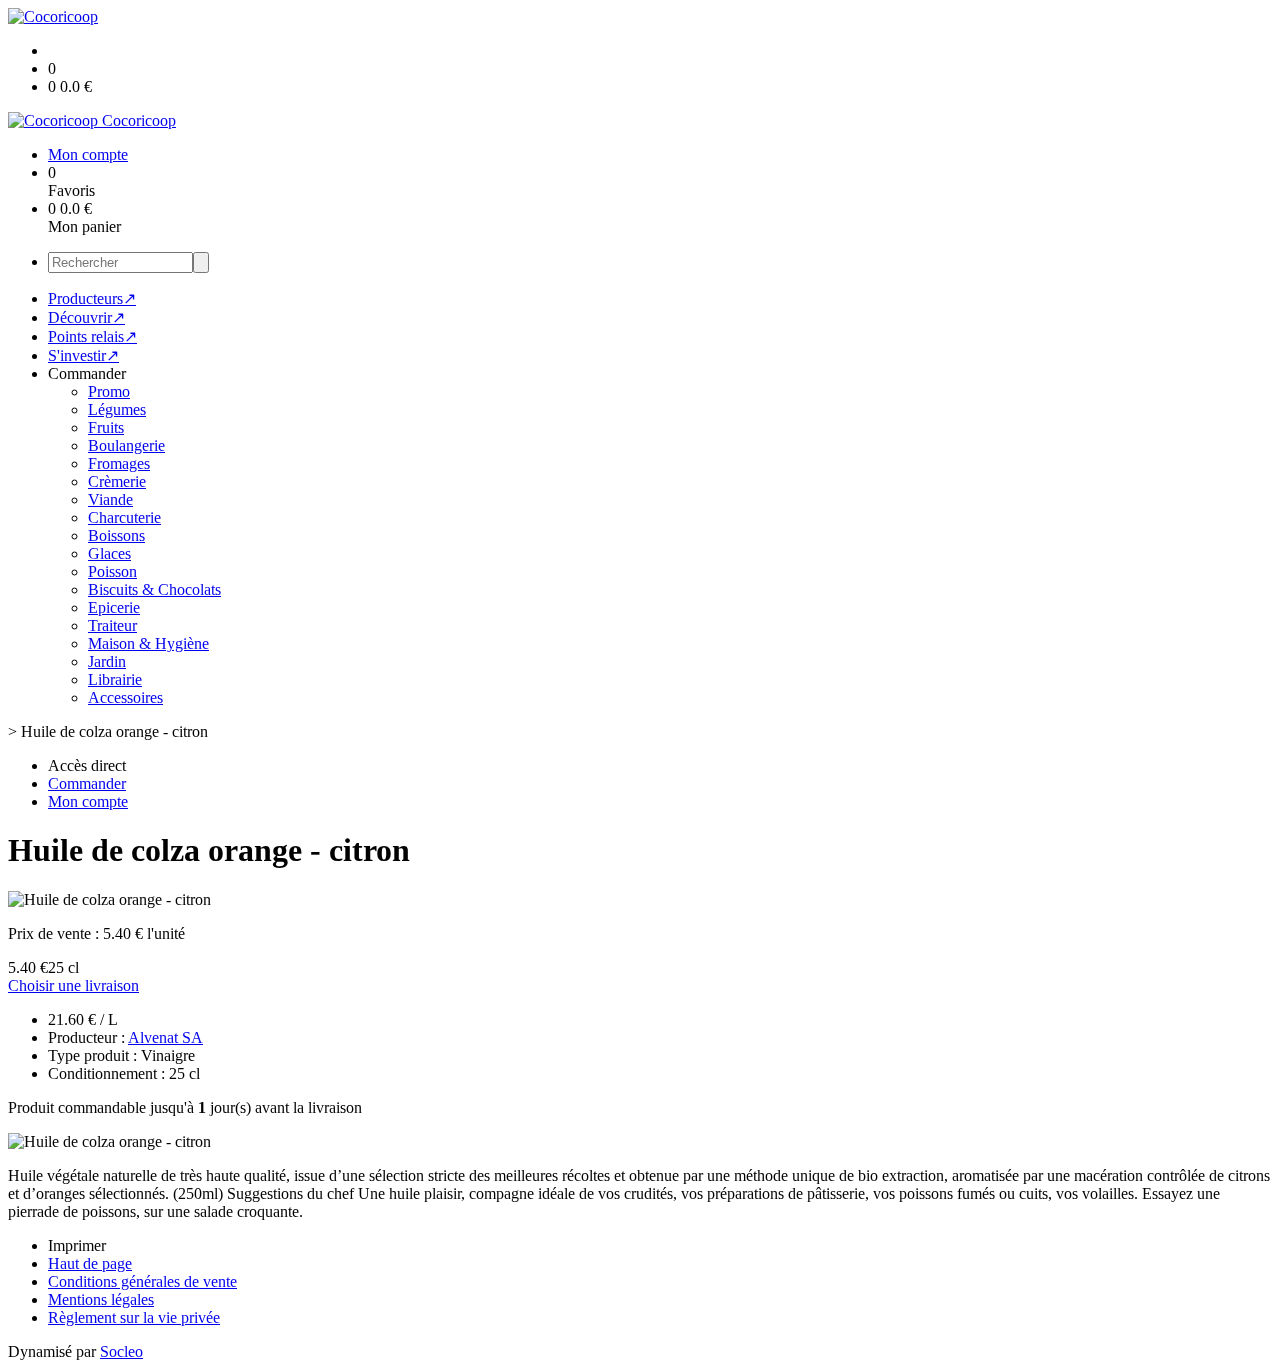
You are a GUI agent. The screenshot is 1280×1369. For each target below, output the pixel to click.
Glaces (109, 553)
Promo (109, 391)
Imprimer (77, 1245)
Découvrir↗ (86, 317)
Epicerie (114, 607)
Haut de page (90, 1263)
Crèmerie (117, 481)
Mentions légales (101, 1299)
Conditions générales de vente (142, 1281)
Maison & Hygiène (148, 643)
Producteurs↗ (92, 298)
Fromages (119, 463)
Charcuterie (124, 517)
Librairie (115, 679)
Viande (110, 499)
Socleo (121, 1351)
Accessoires (125, 697)
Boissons (116, 535)
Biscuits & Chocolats (154, 589)
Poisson (112, 571)
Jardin (107, 661)
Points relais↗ (92, 336)
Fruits (106, 427)
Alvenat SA (165, 1037)
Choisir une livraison (73, 985)
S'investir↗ (83, 355)
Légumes (117, 409)
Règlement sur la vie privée (134, 1317)
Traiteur (112, 625)
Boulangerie (126, 445)
